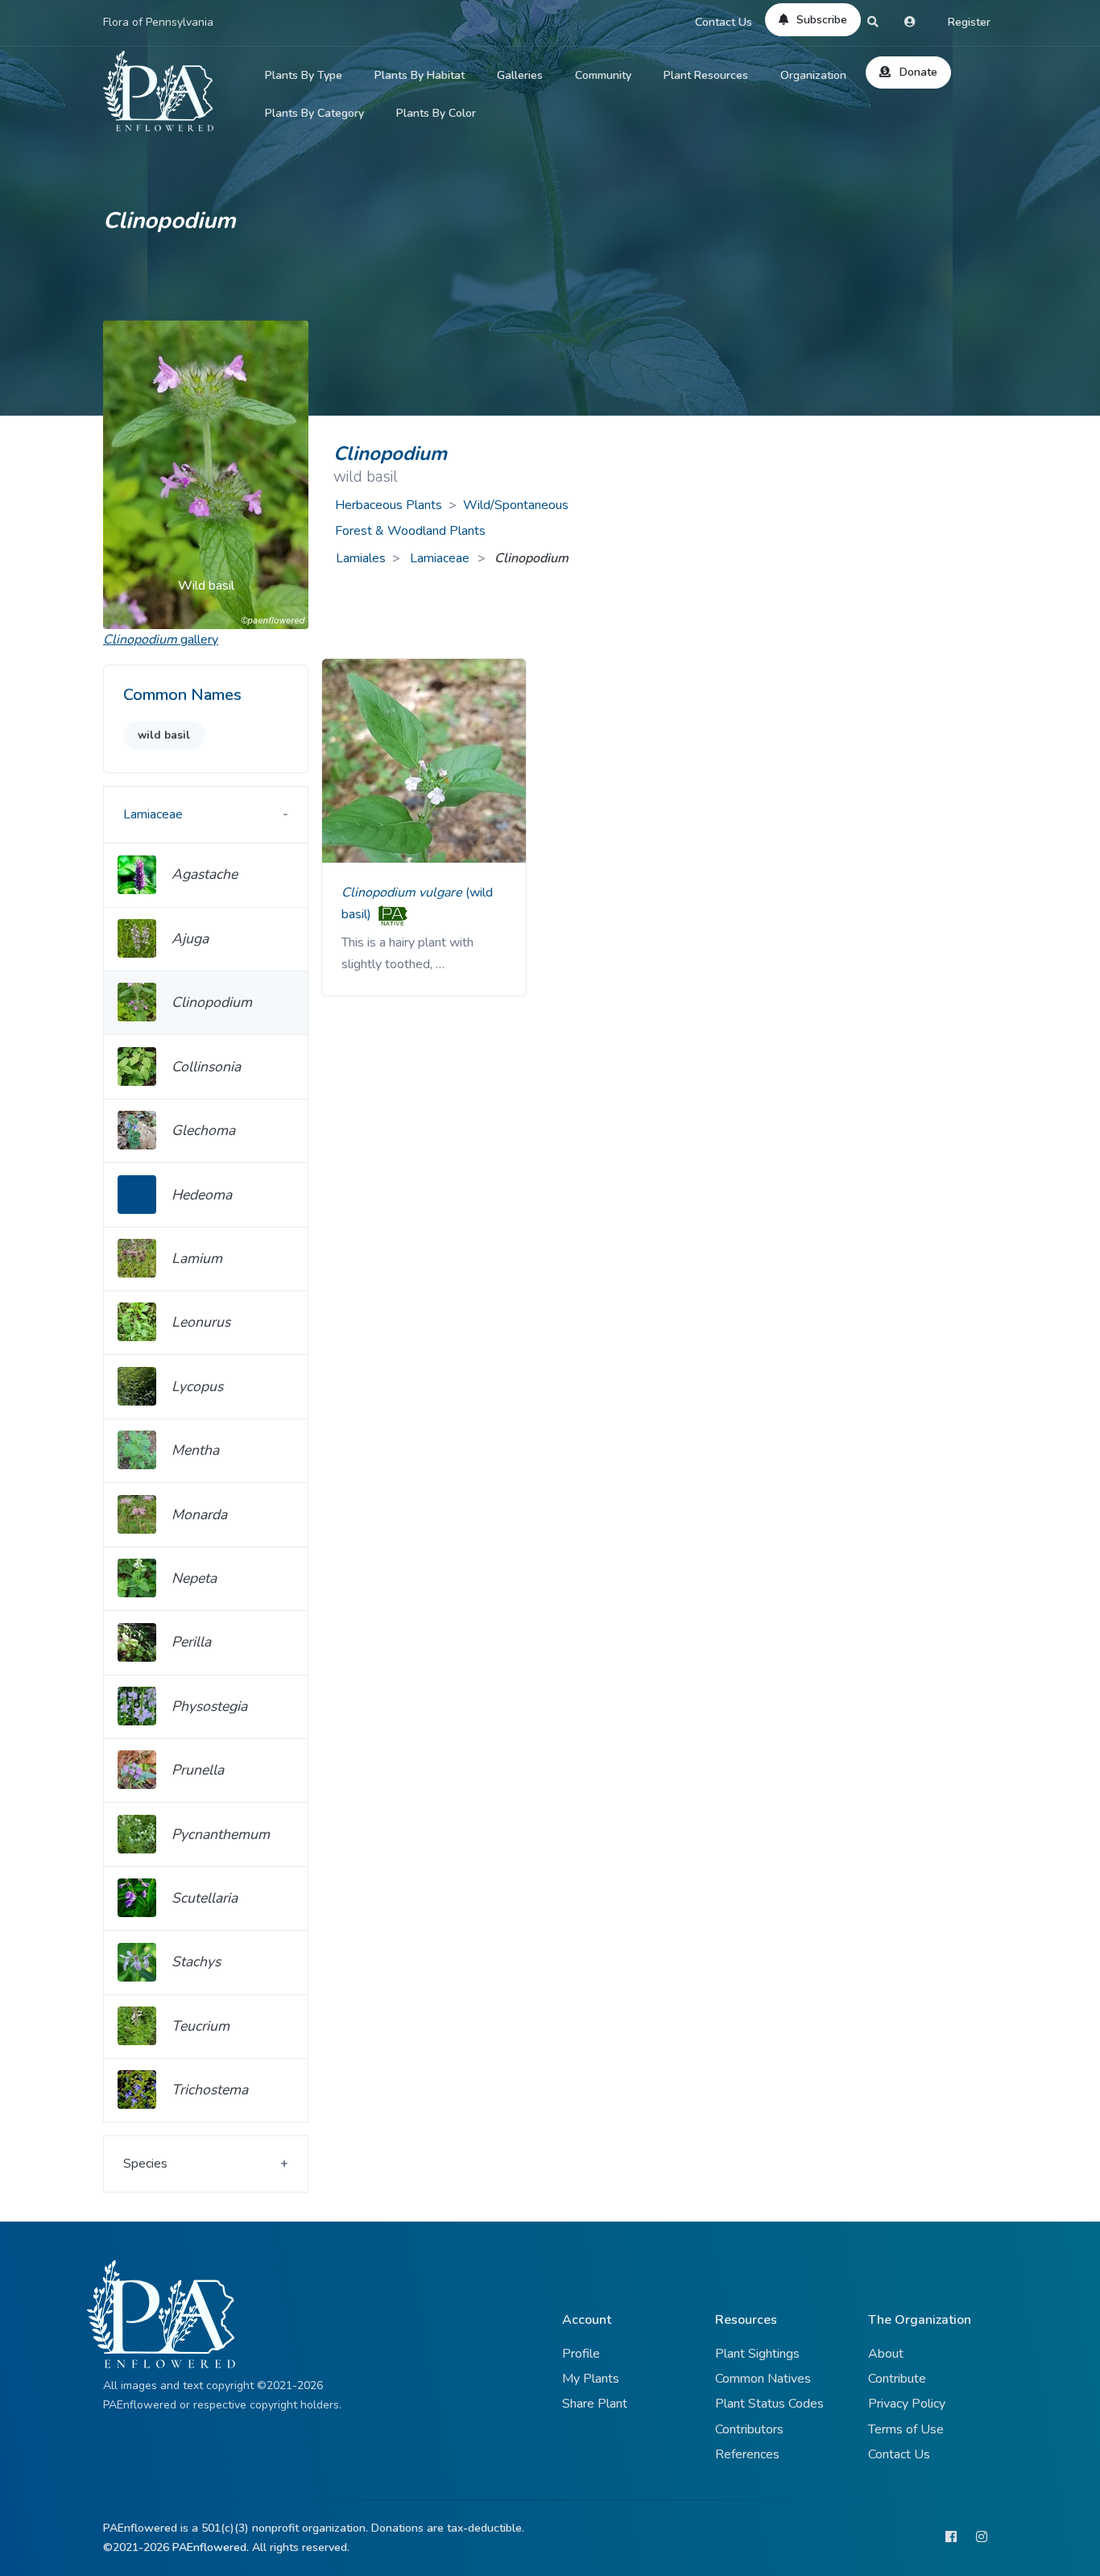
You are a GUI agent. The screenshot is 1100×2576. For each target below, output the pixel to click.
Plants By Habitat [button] (420, 75)
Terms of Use (906, 2429)
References (747, 2454)
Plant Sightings (757, 2354)
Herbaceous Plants (389, 505)
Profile (581, 2354)
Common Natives (763, 2379)
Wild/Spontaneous (516, 505)
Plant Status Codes (769, 2404)
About (886, 2354)
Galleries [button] (520, 75)
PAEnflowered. (211, 2547)
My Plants (591, 2379)
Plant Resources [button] (706, 75)
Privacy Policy (907, 2404)
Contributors (749, 2429)
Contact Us (724, 22)
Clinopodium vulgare (403, 892)
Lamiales (361, 558)
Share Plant (595, 2404)
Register (969, 22)
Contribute (897, 2379)
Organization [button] (813, 75)
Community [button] (603, 75)
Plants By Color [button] (436, 113)
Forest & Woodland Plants (410, 531)
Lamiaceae (441, 558)
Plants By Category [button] (314, 113)
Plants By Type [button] (304, 75)
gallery (161, 640)
